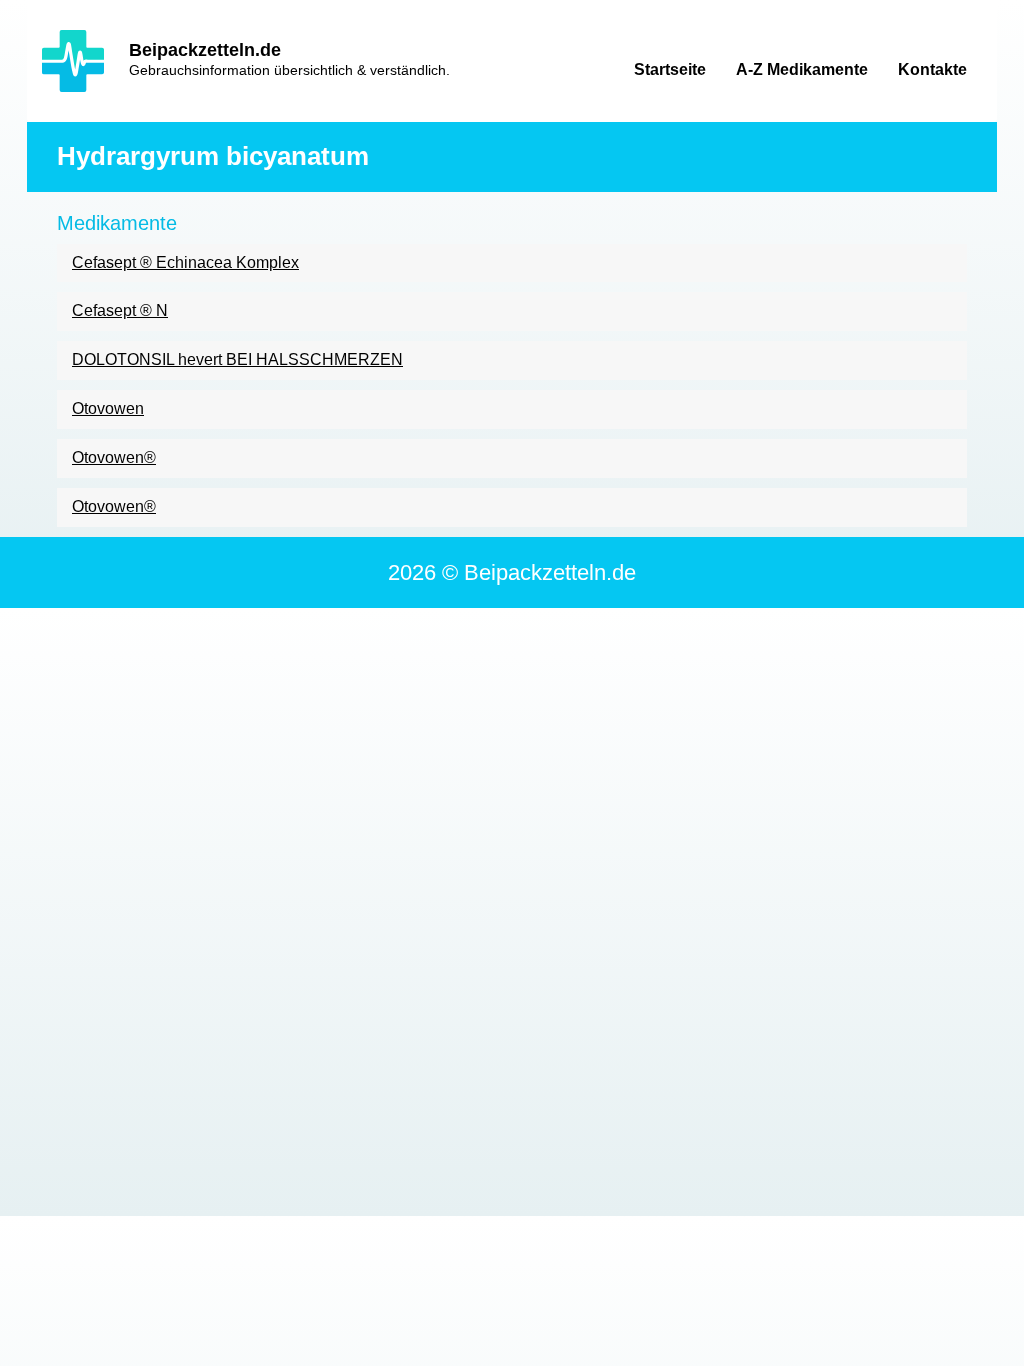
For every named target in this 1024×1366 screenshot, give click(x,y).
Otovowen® (114, 457)
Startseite (670, 69)
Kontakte (932, 69)
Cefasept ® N (120, 310)
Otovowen (108, 408)
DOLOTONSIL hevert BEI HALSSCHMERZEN (237, 359)
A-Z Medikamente (802, 69)
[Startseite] (73, 61)
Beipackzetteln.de (205, 50)
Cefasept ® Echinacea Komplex (185, 262)
